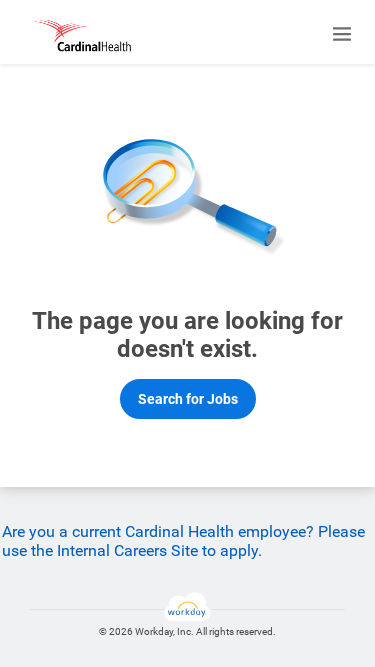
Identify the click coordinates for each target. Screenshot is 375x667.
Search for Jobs (188, 399)
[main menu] (342, 34)
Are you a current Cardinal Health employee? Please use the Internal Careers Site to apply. (183, 541)
